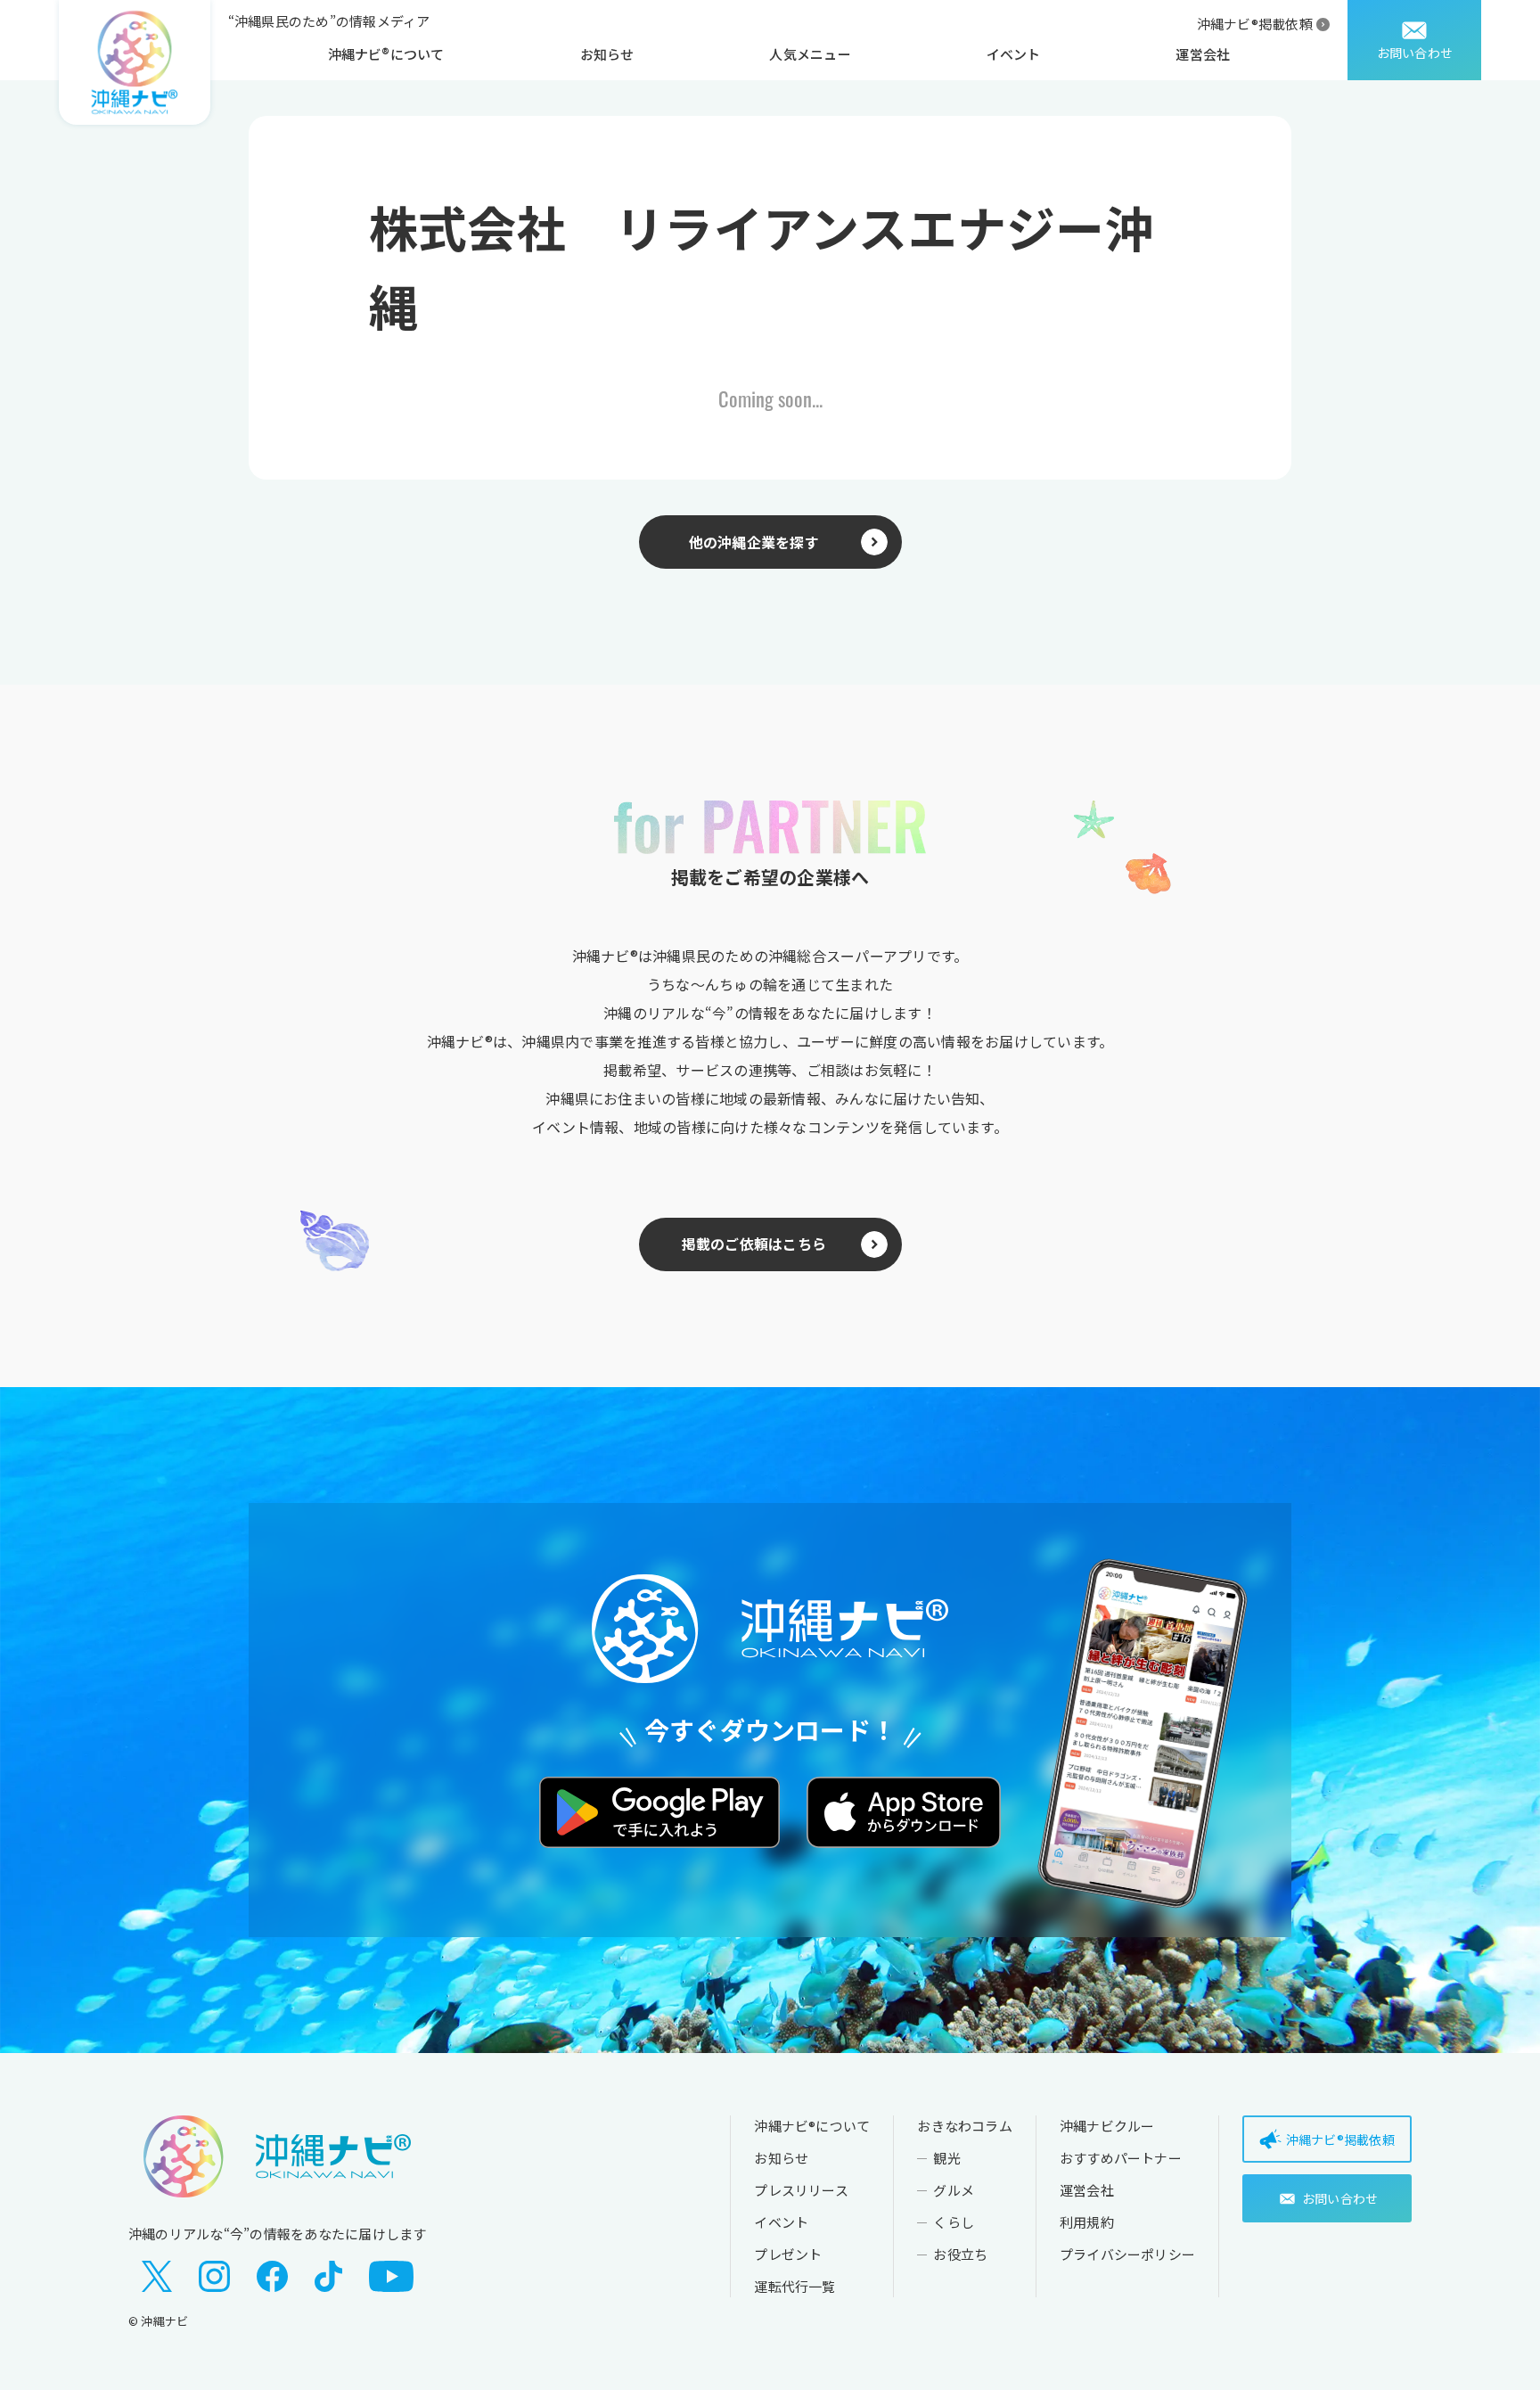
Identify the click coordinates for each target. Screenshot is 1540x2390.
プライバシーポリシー (1127, 2254)
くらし (954, 2222)
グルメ (954, 2190)
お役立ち (960, 2254)
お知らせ (607, 54)
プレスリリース (801, 2190)
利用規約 (1087, 2222)
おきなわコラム (965, 2126)
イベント (1014, 54)
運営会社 (1203, 54)
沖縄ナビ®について (386, 54)
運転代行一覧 (795, 2286)
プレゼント (788, 2254)
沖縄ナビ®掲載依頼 (1255, 24)
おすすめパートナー (1121, 2158)
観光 (946, 2158)
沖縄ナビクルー (1107, 2126)
